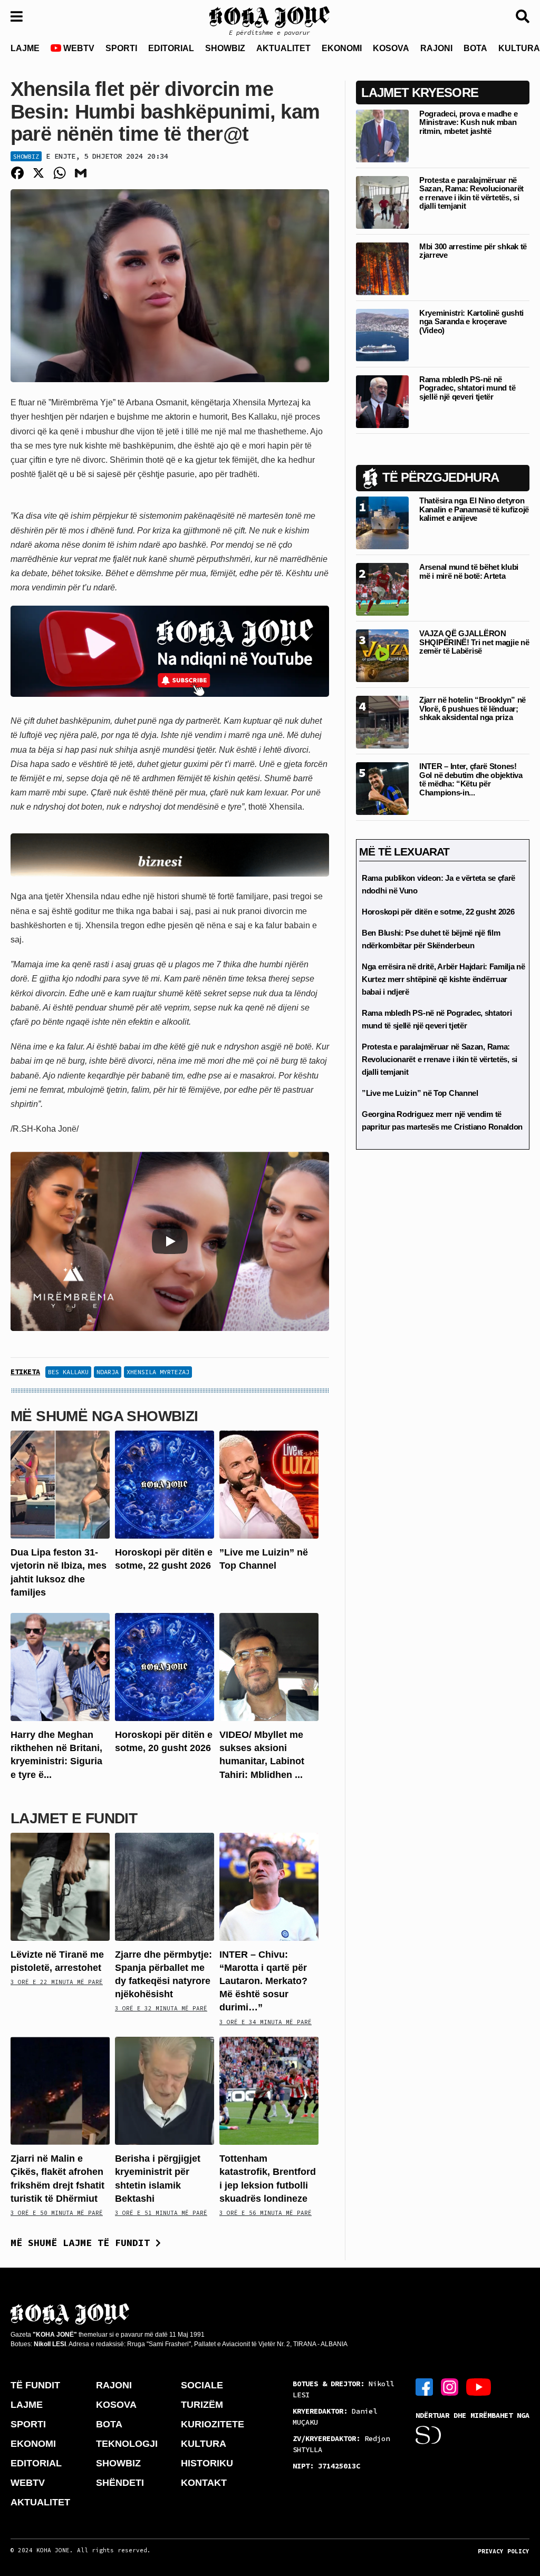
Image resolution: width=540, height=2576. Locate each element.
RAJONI (436, 48)
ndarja (108, 1372)
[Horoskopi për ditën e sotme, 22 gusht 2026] (165, 1484)
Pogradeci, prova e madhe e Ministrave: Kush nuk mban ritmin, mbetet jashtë (468, 122)
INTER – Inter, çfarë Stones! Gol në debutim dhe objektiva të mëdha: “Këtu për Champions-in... (471, 779)
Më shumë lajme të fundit (83, 2243)
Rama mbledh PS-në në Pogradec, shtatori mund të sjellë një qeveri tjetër (467, 388)
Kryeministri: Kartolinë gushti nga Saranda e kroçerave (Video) (471, 322)
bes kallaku (68, 1372)
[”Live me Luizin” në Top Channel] (269, 1484)
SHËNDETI (120, 2483)
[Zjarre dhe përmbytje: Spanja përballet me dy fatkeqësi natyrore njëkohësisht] (165, 1886)
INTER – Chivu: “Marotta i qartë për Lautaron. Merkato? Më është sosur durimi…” (263, 1981)
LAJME (25, 48)
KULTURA (204, 2444)
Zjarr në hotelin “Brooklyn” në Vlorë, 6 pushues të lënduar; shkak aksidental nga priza (472, 708)
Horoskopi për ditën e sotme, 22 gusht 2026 (438, 912)
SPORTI (121, 48)
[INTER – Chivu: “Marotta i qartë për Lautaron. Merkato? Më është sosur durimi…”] (269, 1886)
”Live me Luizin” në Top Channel (420, 1093)
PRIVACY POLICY (504, 2551)
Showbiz (26, 156)
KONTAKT (204, 2483)
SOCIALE (202, 2385)
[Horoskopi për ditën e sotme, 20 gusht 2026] (165, 1666)
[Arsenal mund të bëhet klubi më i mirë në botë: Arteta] (382, 589)
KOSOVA (391, 48)
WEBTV (78, 48)
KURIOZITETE (213, 2424)
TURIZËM (202, 2405)
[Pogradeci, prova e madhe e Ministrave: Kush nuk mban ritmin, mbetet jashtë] (382, 135)
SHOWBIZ (225, 48)
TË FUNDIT (35, 2385)
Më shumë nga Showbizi (104, 1416)
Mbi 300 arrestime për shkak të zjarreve (473, 251)
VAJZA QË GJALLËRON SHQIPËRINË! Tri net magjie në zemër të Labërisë (474, 642)
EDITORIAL (171, 48)
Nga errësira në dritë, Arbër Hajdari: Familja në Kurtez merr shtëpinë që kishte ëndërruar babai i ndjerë (443, 979)
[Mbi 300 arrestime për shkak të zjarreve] (382, 268)
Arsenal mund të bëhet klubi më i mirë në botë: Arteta (469, 571)
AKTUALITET (283, 48)
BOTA (475, 48)
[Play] (170, 1241)
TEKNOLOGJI (127, 2444)
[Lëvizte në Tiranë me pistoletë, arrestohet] (60, 1886)
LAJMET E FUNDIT (74, 1818)
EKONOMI (342, 48)
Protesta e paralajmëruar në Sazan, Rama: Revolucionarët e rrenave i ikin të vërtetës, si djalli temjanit (471, 193)
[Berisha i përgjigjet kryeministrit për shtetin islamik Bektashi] (165, 2090)
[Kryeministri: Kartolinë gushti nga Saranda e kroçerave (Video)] (382, 334)
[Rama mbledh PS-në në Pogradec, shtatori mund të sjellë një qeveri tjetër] (382, 401)
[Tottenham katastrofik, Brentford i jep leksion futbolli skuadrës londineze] (269, 2090)
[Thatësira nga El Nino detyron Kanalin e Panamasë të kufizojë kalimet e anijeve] (382, 523)
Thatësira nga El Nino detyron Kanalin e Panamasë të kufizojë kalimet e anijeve (474, 509)
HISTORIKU (207, 2463)
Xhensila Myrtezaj (158, 1372)
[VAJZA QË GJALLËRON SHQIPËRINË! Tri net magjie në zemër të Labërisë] (382, 655)
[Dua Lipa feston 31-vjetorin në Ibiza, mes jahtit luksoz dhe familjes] (60, 1484)
